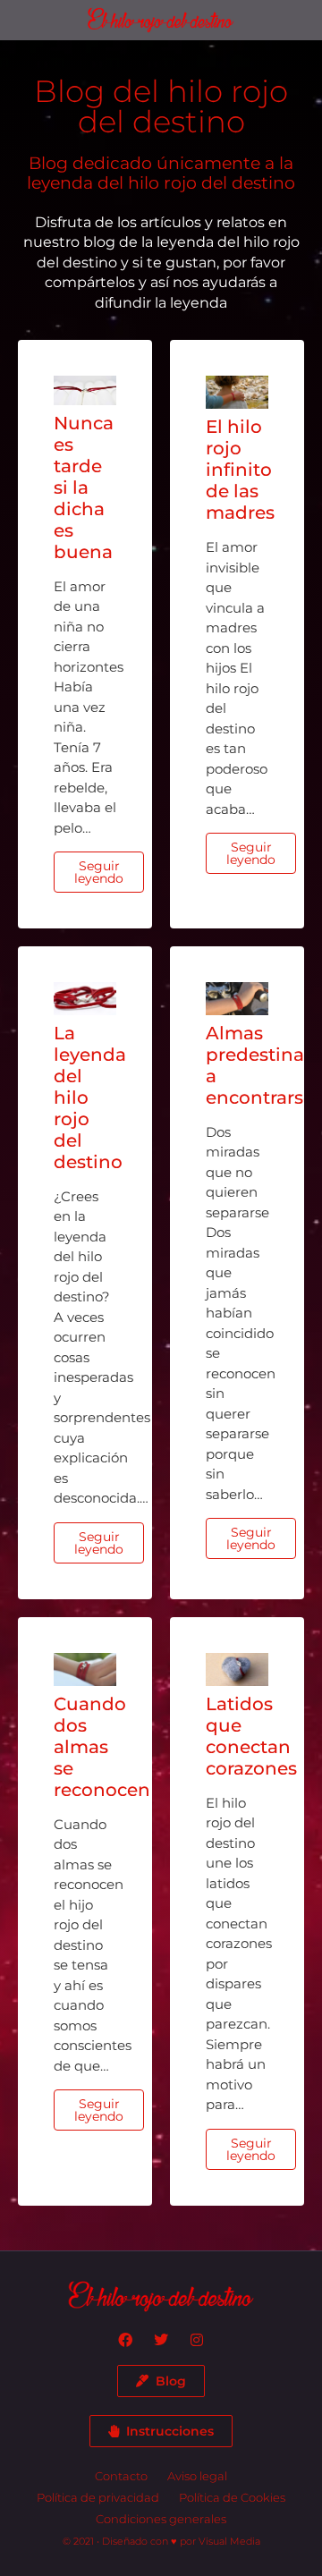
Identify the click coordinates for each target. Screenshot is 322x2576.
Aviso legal (197, 2476)
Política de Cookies (232, 2497)
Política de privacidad (98, 2497)
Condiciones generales (161, 2519)
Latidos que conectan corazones (251, 1736)
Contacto (121, 2476)
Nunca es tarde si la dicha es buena (84, 487)
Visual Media (229, 2541)
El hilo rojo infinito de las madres (240, 470)
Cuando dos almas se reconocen (102, 1747)
